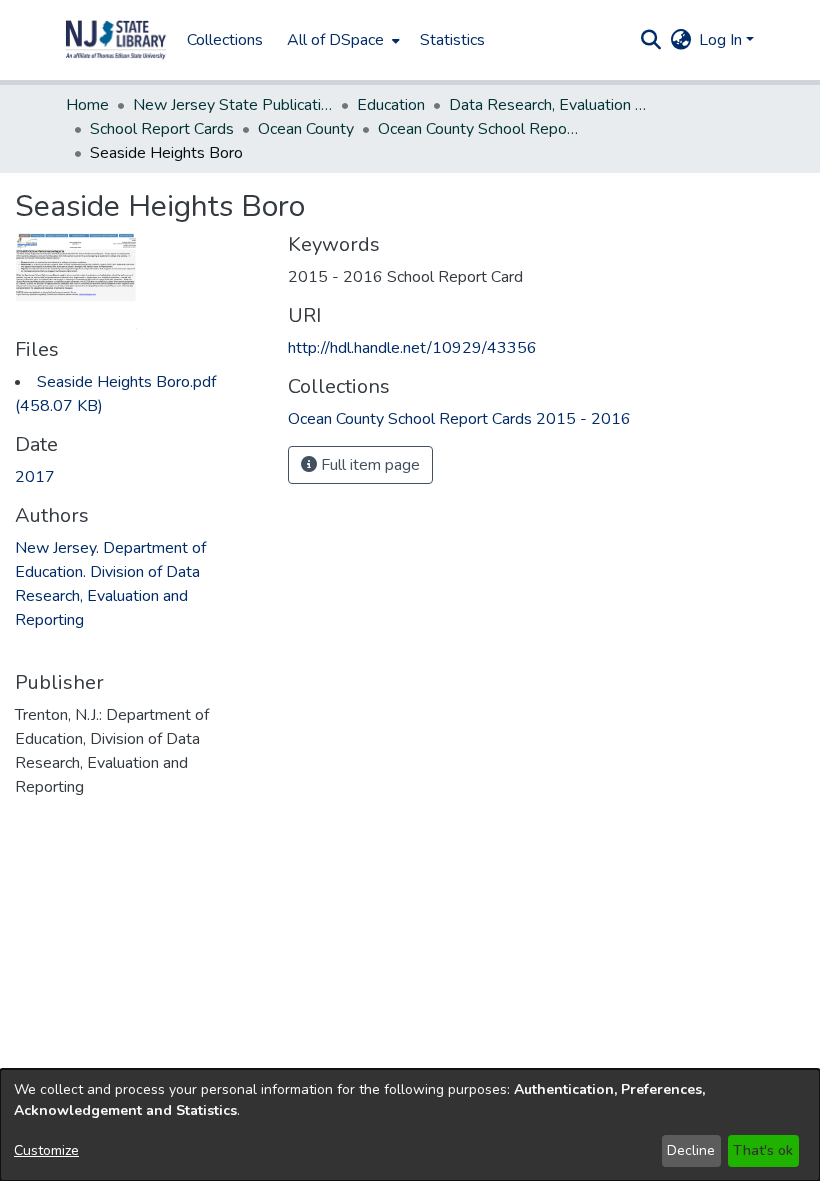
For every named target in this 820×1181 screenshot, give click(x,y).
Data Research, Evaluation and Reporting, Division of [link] (549, 105)
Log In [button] (722, 40)
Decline (691, 1150)
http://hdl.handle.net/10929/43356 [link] (412, 348)
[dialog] (410, 1125)
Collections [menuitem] (225, 40)
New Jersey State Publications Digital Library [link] (233, 105)
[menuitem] (341, 40)
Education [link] (391, 105)
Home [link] (87, 105)
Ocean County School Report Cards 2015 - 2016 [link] (478, 129)
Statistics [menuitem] (452, 40)
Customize (46, 1150)
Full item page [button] (368, 465)
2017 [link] (35, 477)
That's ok (763, 1150)
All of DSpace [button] (335, 40)
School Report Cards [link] (162, 129)
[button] (116, 40)
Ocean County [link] (306, 129)
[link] (459, 419)
